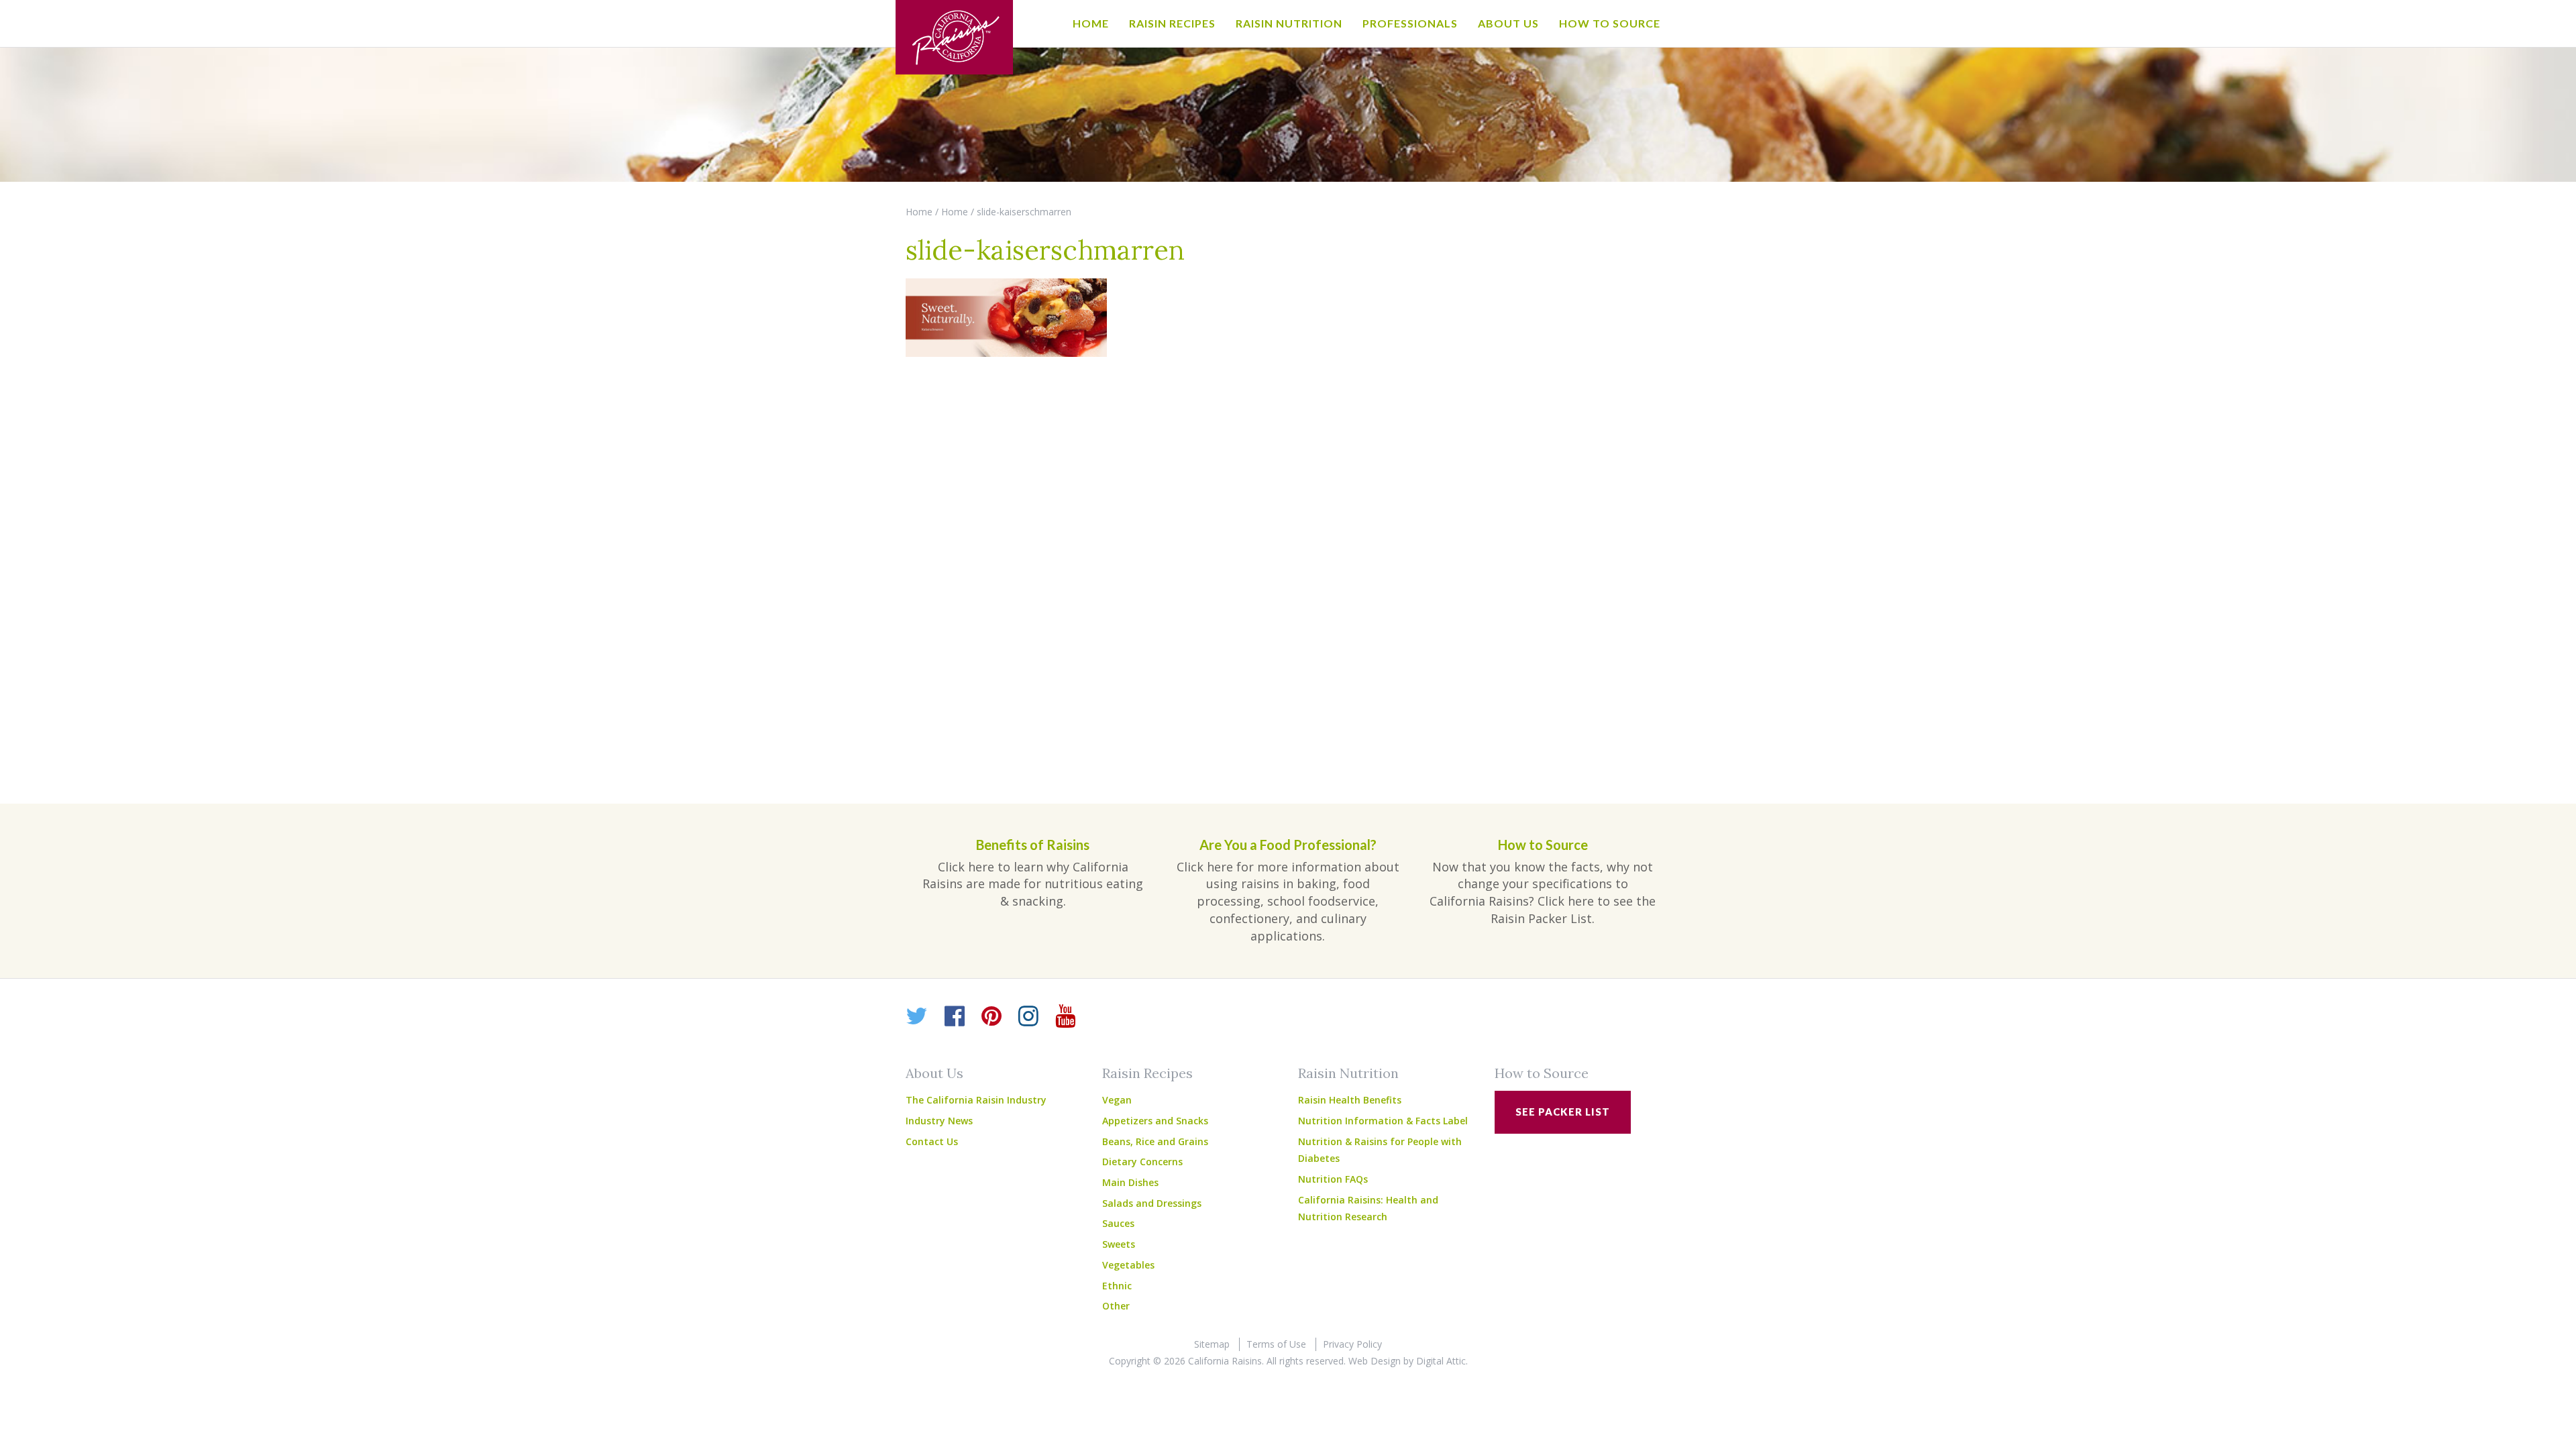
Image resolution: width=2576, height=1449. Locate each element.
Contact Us (932, 1141)
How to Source (1610, 23)
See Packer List (1563, 1112)
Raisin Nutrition (1289, 23)
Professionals (1410, 23)
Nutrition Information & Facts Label (1383, 1121)
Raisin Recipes (1172, 23)
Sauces (1118, 1223)
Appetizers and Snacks (1155, 1121)
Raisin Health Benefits (1350, 1100)
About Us (1508, 23)
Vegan (1117, 1100)
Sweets (1119, 1244)
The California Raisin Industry (976, 1100)
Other (1116, 1306)
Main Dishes (1130, 1182)
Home (1091, 23)
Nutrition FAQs (1333, 1179)
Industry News (939, 1121)
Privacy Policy (1352, 1344)
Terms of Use (1276, 1344)
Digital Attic (1441, 1361)
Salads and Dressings (1152, 1203)
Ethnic (1117, 1286)
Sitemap (1212, 1344)
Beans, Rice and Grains (1155, 1141)
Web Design (1375, 1361)
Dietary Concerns (1142, 1162)
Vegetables (1128, 1265)
